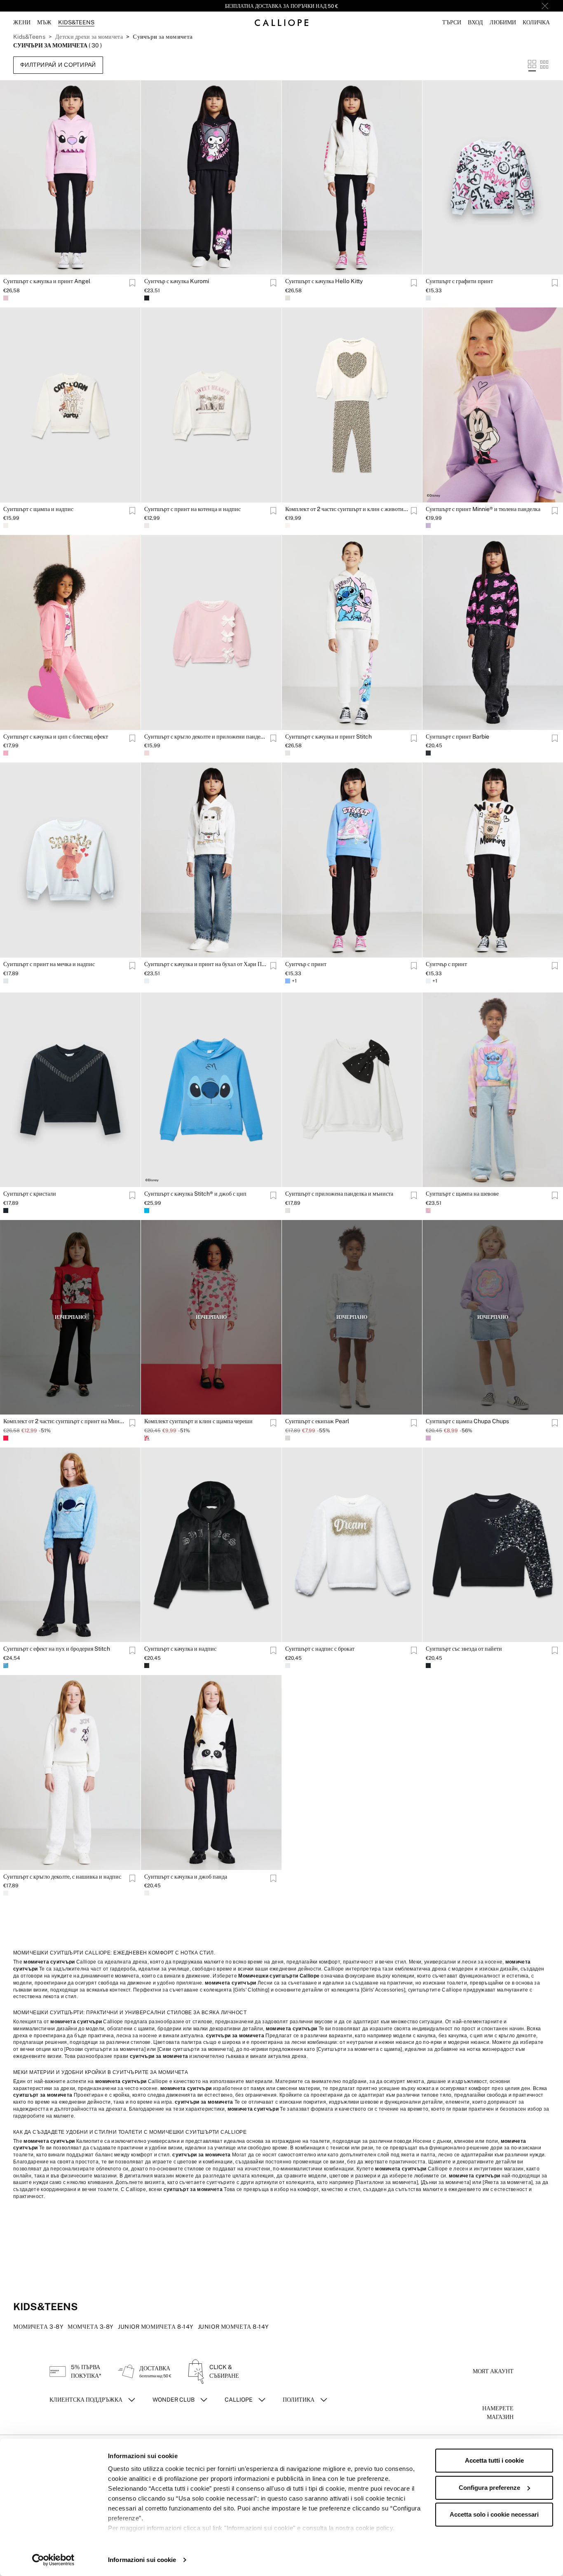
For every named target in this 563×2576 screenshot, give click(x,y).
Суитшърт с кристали (30, 1194)
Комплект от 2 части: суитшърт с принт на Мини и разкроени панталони (65, 1421)
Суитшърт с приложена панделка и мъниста (339, 1194)
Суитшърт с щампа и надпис (38, 509)
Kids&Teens (29, 37)
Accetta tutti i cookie (494, 2460)
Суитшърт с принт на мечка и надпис (49, 964)
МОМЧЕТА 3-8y (91, 2327)
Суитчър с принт (306, 964)
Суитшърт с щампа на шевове (462, 1194)
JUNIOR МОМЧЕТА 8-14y (233, 2327)
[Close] (545, 6)
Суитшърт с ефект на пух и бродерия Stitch (57, 1649)
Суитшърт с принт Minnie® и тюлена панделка (483, 509)
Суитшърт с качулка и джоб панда (186, 1877)
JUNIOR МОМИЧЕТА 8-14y (156, 2327)
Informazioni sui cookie (142, 2560)
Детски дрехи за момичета (89, 37)
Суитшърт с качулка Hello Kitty (324, 281)
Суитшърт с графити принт (459, 281)
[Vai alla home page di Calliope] (281, 22)
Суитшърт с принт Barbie (457, 737)
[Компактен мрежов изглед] (544, 65)
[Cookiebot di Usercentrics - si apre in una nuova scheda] (53, 2560)
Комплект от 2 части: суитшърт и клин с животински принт (347, 509)
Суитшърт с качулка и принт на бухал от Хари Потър (206, 964)
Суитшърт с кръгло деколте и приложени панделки (206, 737)
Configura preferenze (489, 2488)
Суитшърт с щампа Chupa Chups (467, 1421)
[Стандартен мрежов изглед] (532, 65)
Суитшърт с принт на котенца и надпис (192, 509)
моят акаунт (493, 2371)
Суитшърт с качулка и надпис (180, 1649)
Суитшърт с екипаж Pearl (317, 1421)
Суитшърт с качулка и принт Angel (47, 281)
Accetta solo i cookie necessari (494, 2514)
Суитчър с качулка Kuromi (177, 281)
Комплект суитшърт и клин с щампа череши (198, 1421)
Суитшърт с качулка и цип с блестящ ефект (56, 737)
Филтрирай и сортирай (58, 65)
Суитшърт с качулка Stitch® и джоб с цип (195, 1194)
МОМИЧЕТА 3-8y (38, 2327)
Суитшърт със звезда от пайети (464, 1649)
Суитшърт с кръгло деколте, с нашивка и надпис (62, 1877)
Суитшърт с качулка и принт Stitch (328, 737)
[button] (452, 22)
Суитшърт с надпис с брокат (320, 1649)
